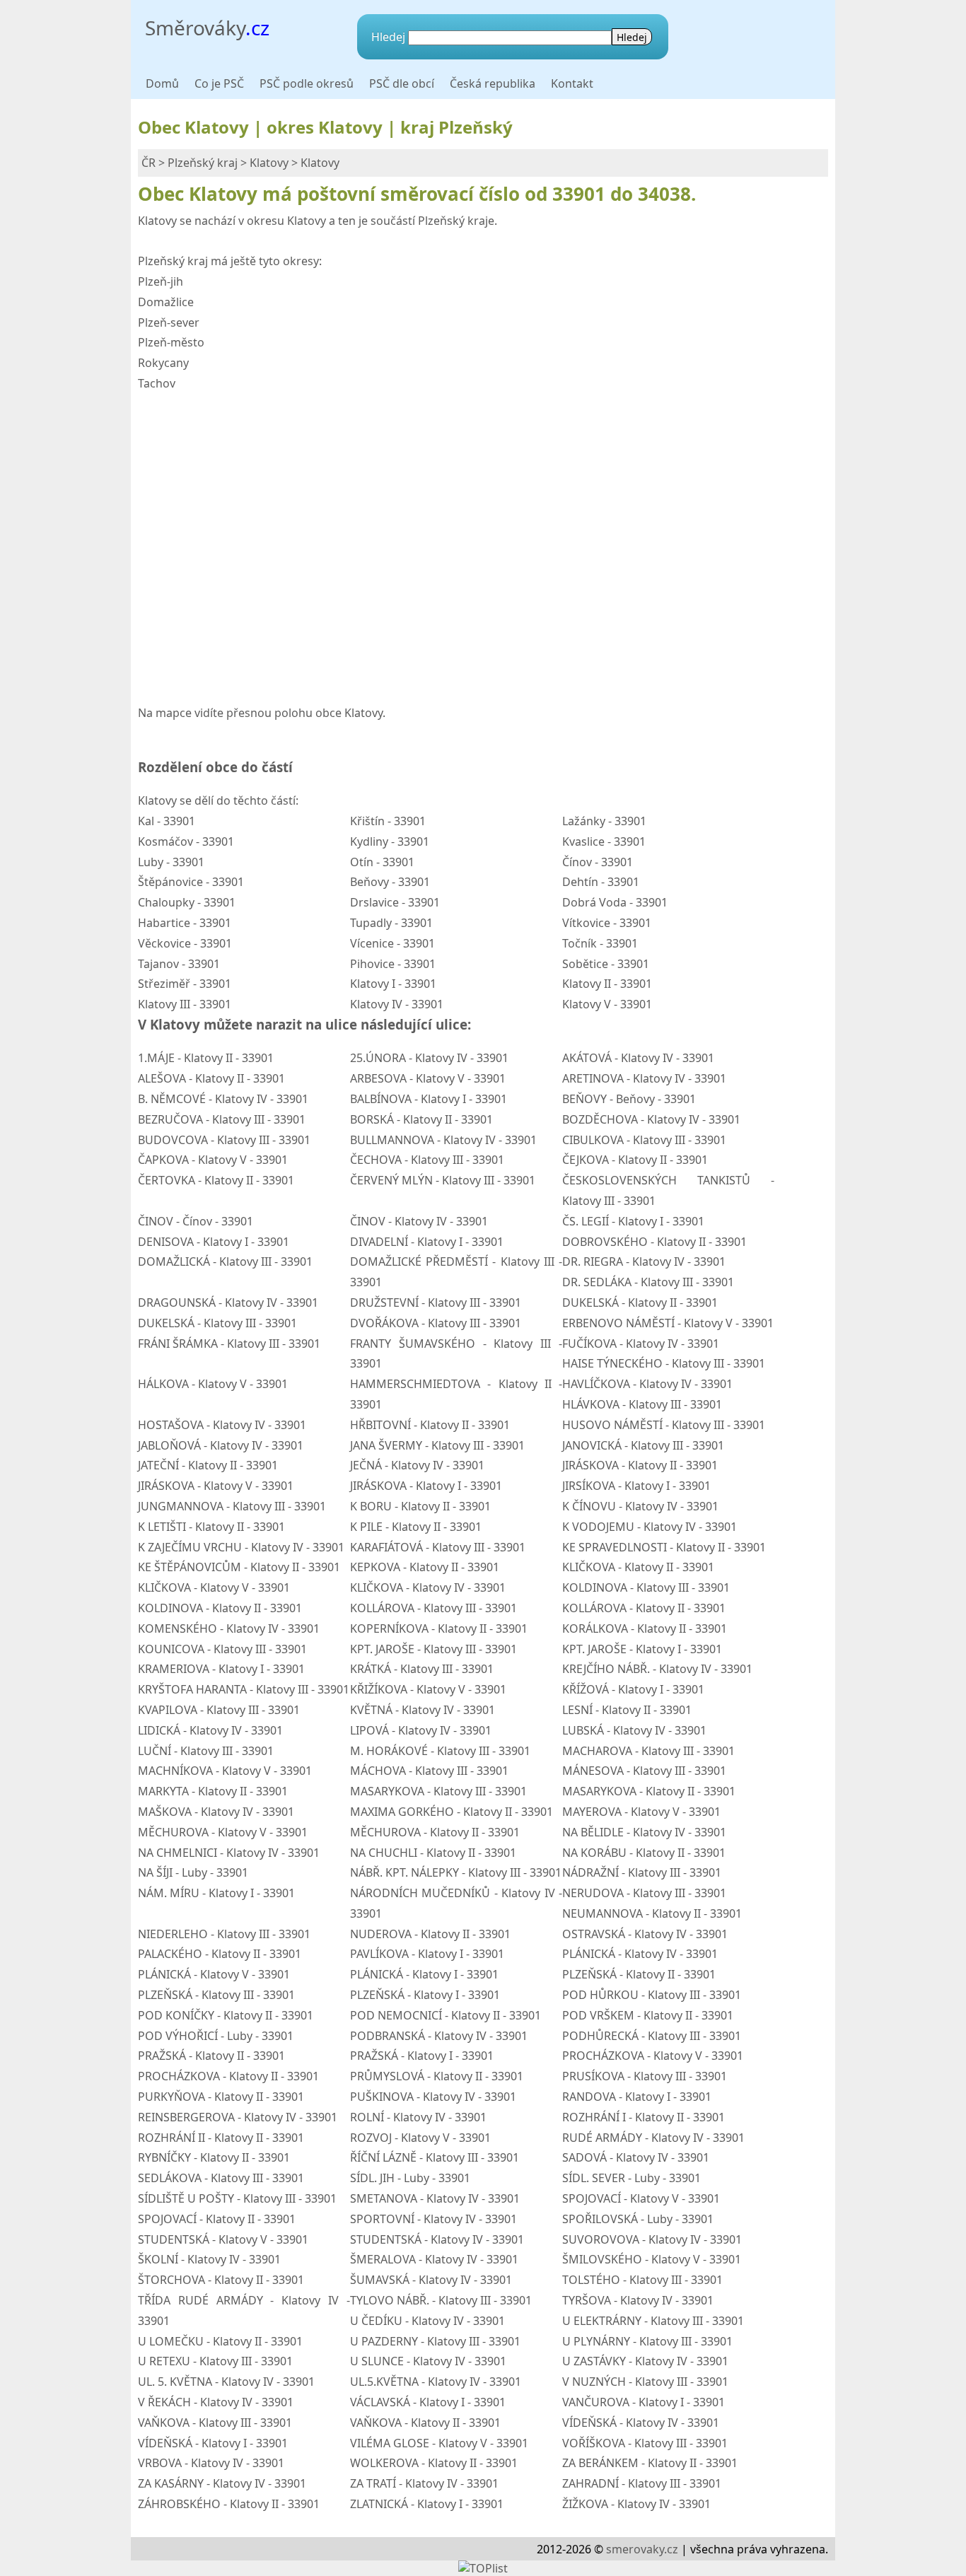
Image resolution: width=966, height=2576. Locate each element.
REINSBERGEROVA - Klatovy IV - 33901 (238, 2117)
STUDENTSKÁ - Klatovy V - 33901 (223, 2239)
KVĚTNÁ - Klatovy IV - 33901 (423, 1710)
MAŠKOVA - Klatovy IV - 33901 (216, 1812)
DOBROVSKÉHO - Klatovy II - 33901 (654, 1242)
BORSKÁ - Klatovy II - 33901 (421, 1119)
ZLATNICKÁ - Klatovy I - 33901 (427, 2504)
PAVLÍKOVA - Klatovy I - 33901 (427, 1954)
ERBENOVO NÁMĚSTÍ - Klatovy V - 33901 (668, 1323)
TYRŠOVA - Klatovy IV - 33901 (638, 2300)
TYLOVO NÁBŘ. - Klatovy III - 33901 (441, 2300)
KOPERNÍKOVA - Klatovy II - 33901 (439, 1628)
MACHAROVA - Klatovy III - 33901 (648, 1751)
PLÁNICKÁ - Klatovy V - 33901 (214, 1974)
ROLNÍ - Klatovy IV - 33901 (418, 2117)
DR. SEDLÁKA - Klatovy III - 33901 (648, 1282)
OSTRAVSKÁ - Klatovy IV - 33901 (645, 1934)
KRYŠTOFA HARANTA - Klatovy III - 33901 (244, 1689)
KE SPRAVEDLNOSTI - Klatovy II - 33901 (664, 1547)
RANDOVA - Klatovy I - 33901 (637, 2097)
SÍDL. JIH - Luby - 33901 (410, 2178)
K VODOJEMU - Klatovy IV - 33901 (650, 1527)
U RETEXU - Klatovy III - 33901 (215, 2361)
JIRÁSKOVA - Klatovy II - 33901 (640, 1465)
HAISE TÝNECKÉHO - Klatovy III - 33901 (664, 1363)
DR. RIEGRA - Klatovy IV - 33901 (644, 1261)
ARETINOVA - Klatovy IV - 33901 (644, 1078)
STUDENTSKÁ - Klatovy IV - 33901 (437, 2239)
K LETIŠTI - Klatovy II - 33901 (211, 1527)
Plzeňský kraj (203, 163)
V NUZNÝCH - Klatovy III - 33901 (645, 2382)
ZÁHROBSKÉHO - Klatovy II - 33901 (229, 2504)
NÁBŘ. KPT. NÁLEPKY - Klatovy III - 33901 (456, 1872)
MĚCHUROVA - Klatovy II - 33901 (435, 1832)
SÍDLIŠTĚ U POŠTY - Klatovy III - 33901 (237, 2198)
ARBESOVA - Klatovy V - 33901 (428, 1078)
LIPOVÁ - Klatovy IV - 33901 (421, 1730)
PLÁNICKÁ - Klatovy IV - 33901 (640, 1954)
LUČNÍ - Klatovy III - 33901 (206, 1751)
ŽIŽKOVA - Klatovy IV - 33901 (636, 2504)
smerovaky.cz (642, 2549)
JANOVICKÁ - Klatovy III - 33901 (643, 1445)
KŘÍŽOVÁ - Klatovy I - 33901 (633, 1689)
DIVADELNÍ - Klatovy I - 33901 (427, 1242)
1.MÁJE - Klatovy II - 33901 (206, 1058)
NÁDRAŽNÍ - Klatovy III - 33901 (642, 1872)
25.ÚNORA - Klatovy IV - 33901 (429, 1058)
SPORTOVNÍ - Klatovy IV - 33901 (433, 2219)
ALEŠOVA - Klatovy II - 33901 (211, 1078)
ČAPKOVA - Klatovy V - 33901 (213, 1160)
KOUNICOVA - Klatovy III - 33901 (222, 1649)
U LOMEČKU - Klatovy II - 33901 (220, 2341)
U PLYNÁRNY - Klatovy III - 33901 (647, 2341)
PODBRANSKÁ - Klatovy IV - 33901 (439, 2036)
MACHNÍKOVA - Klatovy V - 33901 (225, 1771)
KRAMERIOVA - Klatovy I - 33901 (221, 1669)
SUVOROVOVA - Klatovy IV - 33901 (652, 2239)
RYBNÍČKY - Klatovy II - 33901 (214, 2157)
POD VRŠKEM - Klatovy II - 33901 (648, 2015)
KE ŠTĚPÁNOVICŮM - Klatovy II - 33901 (239, 1567)
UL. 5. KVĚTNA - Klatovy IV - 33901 (226, 2382)
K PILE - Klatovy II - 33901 (416, 1527)
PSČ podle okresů (307, 83)
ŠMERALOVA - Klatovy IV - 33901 (434, 2259)
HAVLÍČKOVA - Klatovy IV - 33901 (647, 1384)
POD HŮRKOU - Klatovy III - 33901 (652, 1995)
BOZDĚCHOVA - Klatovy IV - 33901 (651, 1119)
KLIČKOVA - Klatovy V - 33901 (214, 1587)
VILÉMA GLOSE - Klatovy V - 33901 (439, 2443)
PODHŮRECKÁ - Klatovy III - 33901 (652, 2036)
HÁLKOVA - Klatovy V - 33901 (213, 1384)
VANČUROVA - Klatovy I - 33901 (644, 2402)
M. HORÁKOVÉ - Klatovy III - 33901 (440, 1751)
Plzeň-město (171, 342)
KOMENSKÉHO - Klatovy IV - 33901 (229, 1628)
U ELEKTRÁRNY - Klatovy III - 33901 (653, 2321)
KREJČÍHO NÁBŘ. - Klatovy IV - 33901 (657, 1669)
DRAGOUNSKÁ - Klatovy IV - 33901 (228, 1302)
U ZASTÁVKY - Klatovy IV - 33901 (645, 2361)
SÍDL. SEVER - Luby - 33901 (632, 2178)
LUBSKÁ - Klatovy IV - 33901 (634, 1730)
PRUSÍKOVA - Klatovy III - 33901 (645, 2076)
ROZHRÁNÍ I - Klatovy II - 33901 (644, 2117)
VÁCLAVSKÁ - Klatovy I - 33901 (428, 2402)
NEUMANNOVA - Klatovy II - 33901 (652, 1913)
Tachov (157, 383)
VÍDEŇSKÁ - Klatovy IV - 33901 (641, 2423)
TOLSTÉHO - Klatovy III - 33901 (642, 2280)
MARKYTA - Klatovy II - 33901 (213, 1791)
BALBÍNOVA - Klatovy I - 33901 (429, 1099)
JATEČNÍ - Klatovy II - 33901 (208, 1465)
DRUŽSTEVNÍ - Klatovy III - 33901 (436, 1302)
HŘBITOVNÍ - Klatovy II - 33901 (430, 1425)
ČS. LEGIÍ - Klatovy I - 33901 (633, 1221)
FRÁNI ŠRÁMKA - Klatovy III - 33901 (229, 1344)
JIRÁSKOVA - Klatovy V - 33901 (216, 1486)
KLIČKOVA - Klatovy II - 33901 (638, 1567)
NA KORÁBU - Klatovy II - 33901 (644, 1853)
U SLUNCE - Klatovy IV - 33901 (428, 2361)
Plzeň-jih (161, 281)
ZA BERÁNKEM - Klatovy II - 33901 (650, 2463)
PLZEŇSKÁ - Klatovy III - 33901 (216, 1995)
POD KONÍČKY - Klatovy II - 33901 (226, 2015)
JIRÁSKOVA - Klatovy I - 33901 (426, 1486)
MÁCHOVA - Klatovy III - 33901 (429, 1771)
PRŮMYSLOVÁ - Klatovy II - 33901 (437, 2076)
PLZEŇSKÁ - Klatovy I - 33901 (425, 1995)
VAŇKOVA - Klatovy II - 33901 (425, 2423)
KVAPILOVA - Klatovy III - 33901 (219, 1710)
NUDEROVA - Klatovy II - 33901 (430, 1934)
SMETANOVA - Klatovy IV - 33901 (435, 2198)
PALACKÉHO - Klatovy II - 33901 (220, 1954)
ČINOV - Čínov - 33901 (196, 1221)
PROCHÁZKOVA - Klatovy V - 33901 (653, 2056)
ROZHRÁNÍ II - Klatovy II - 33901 (221, 2138)
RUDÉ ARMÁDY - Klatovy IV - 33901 (653, 2138)
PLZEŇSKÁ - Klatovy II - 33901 (639, 1974)
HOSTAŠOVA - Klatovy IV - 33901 (222, 1425)
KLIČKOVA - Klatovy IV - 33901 (428, 1587)
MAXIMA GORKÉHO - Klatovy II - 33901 (452, 1812)
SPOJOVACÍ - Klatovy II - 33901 (217, 2219)
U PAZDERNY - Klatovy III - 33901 (435, 2341)
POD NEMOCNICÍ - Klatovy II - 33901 (446, 2015)
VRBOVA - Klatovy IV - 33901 (211, 2463)
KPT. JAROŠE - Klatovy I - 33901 (642, 1649)
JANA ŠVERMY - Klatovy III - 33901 (437, 1445)
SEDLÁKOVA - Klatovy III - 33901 (221, 2178)
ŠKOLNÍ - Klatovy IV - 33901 (209, 2259)
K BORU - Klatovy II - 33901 (420, 1506)
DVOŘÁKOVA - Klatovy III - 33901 (436, 1323)
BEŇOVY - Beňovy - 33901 (629, 1099)
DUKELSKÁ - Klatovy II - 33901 (640, 1302)
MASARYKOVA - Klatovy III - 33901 (438, 1791)
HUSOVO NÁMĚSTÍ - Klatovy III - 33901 (664, 1425)
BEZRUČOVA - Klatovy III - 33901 (222, 1119)
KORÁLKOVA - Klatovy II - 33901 (645, 1628)
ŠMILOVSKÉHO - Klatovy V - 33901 (652, 2259)
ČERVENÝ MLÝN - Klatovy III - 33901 (443, 1180)
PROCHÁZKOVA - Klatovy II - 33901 (228, 2076)
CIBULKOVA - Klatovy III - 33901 (644, 1140)
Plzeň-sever (169, 322)
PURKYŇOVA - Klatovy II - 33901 (221, 2097)
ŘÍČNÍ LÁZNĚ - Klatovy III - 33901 (435, 2157)
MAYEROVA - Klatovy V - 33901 (641, 1812)
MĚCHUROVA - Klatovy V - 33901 (223, 1832)
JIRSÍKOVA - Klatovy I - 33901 (636, 1486)
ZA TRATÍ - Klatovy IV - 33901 (424, 2483)
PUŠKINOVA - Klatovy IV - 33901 (433, 2097)
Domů (162, 83)
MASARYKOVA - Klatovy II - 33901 (649, 1791)
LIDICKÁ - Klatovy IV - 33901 (210, 1730)
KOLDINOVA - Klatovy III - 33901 (646, 1587)
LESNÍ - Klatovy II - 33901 (627, 1710)
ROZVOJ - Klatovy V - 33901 (420, 2138)
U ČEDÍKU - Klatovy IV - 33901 (427, 2321)
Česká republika (493, 83)
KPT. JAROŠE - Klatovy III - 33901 (433, 1649)
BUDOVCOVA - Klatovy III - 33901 (224, 1140)
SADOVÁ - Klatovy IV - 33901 (636, 2157)
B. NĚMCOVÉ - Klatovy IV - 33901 (223, 1099)
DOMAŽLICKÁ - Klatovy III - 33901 (225, 1261)
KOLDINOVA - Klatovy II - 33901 (220, 1608)
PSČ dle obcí (402, 83)
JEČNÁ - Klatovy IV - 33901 (417, 1465)
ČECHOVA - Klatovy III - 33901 (427, 1160)
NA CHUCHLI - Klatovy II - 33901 (433, 1853)
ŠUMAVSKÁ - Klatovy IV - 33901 (431, 2280)
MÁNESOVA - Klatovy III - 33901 (644, 1771)
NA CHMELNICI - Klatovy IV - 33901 (229, 1853)
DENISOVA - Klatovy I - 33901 (214, 1242)
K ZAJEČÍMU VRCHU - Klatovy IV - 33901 (241, 1547)
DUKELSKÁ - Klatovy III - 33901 (217, 1323)
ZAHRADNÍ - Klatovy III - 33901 (642, 2483)
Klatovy (269, 163)
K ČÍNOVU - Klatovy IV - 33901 (640, 1506)
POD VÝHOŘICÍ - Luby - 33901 (216, 2036)
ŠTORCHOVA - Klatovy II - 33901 (221, 2280)
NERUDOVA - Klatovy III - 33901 (644, 1893)
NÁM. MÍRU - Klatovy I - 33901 (216, 1893)
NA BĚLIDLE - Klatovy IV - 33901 (644, 1832)
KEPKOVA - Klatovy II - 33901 (425, 1567)
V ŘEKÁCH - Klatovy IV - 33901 (216, 2402)
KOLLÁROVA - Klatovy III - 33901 (433, 1608)
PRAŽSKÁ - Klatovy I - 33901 (422, 2056)
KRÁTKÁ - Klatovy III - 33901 (422, 1669)
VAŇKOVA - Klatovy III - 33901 (215, 2423)
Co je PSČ (219, 83)
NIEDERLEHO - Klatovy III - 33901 (224, 1934)
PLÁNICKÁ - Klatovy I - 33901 (424, 1974)
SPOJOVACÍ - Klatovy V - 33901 (641, 2198)
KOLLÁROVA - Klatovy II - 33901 (644, 1608)
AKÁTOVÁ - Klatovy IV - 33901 (638, 1058)
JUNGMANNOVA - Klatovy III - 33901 (232, 1506)
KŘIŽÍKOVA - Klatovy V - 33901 (428, 1689)
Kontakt (572, 83)
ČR (149, 163)
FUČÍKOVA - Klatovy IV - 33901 (641, 1344)
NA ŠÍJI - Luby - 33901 (193, 1872)
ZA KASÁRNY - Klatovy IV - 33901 (222, 2483)
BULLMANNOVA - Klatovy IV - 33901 (443, 1140)
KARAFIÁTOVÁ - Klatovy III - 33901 (438, 1547)
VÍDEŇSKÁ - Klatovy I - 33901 (213, 2443)
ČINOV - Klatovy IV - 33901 (419, 1221)
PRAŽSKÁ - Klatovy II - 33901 (211, 2056)
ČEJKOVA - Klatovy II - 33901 (635, 1160)
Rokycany (163, 363)
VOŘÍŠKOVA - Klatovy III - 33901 (645, 2443)
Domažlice (166, 302)
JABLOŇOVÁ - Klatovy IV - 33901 (221, 1445)
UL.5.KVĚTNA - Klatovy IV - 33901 (436, 2382)
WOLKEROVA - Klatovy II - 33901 (434, 2463)
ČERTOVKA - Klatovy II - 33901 (216, 1180)
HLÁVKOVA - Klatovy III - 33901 (642, 1404)
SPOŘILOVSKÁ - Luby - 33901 (638, 2219)
